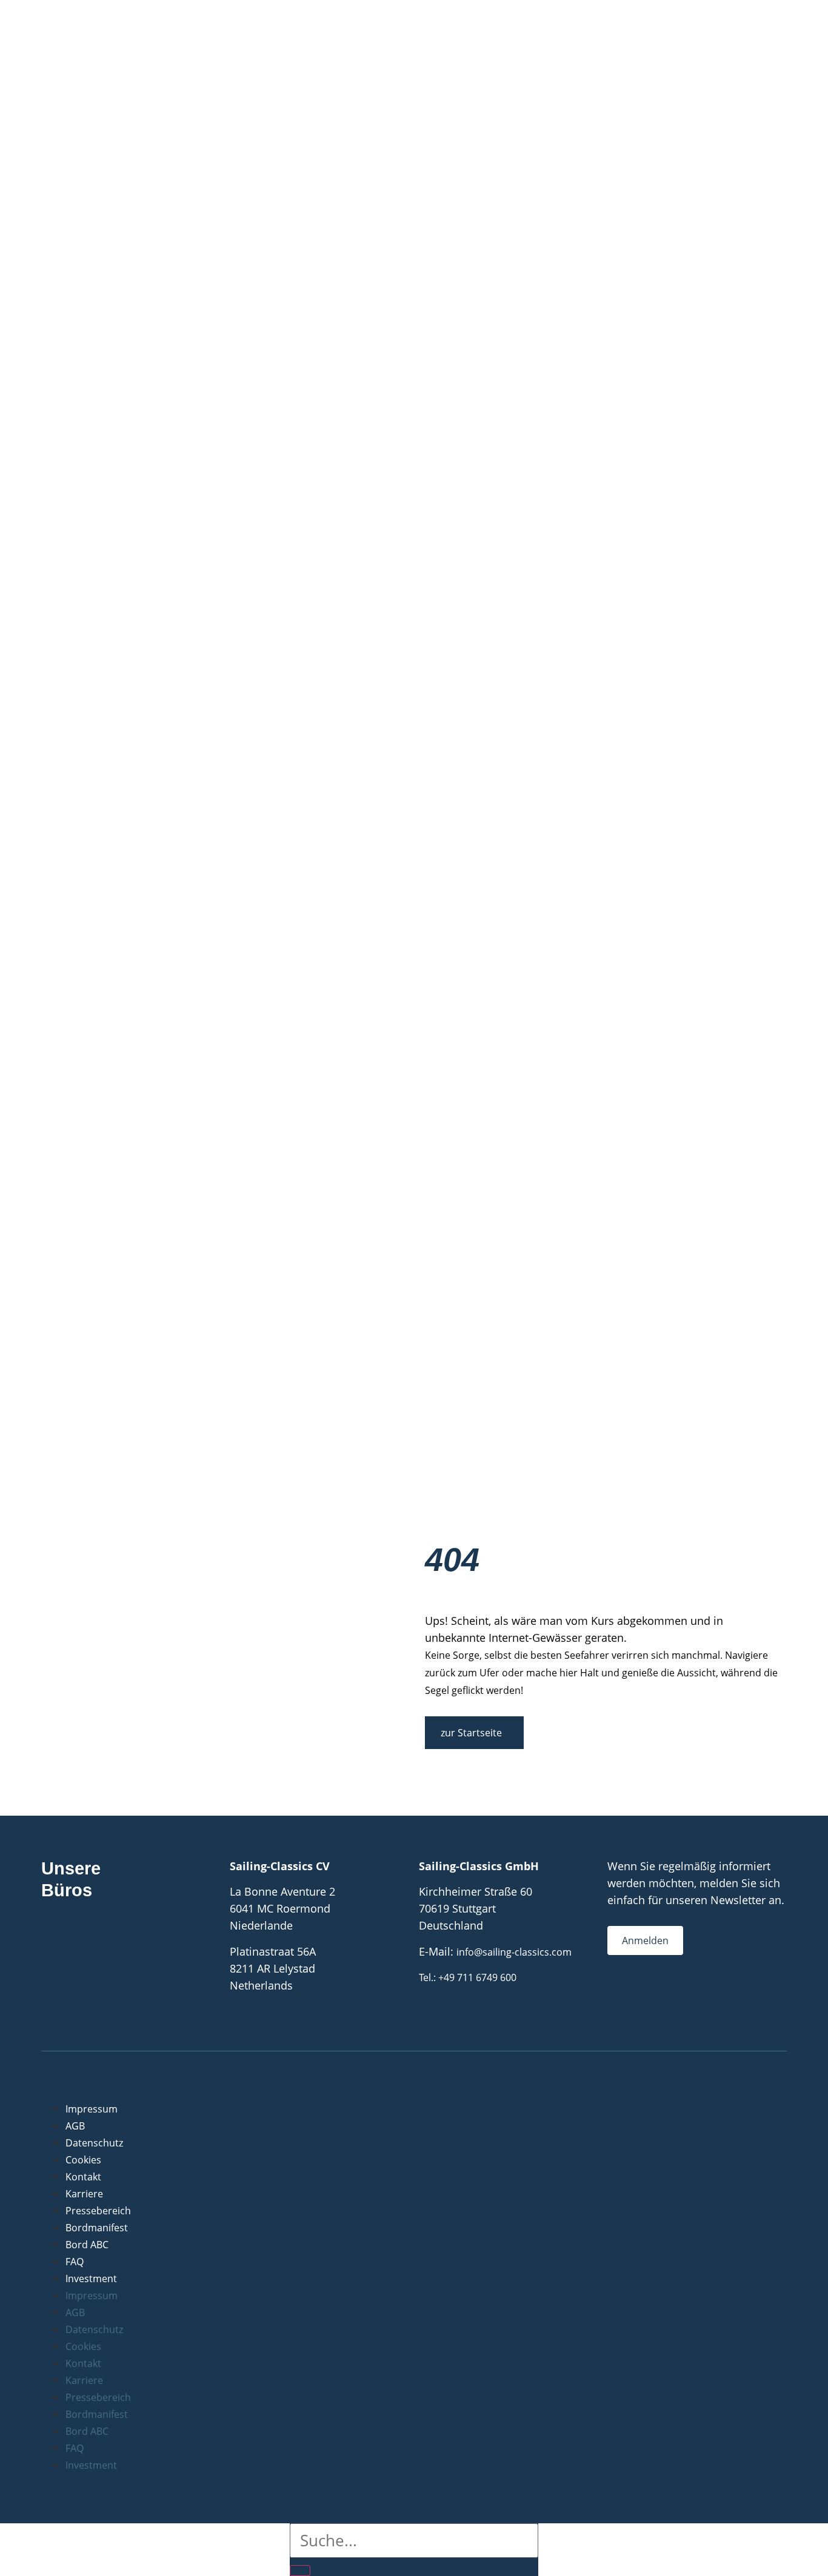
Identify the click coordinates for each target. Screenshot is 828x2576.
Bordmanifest (97, 2228)
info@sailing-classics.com (514, 1952)
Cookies (83, 2160)
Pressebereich (98, 2211)
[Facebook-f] (613, 2001)
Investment (91, 2279)
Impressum (92, 2109)
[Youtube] (662, 2001)
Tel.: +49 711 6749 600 (468, 1977)
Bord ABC (87, 2245)
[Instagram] (638, 2001)
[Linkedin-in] (686, 2001)
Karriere (84, 2194)
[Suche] (300, 2571)
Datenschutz (94, 2143)
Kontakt (83, 2177)
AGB (75, 2126)
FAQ (75, 2262)
